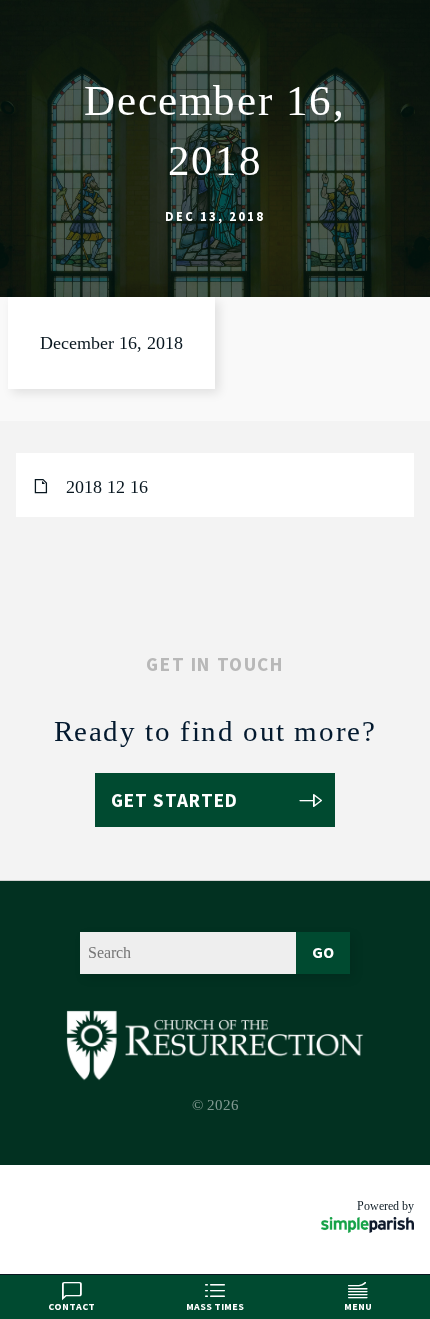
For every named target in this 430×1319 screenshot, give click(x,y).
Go (323, 952)
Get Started (174, 800)
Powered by (385, 1206)
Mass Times (215, 1306)
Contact (71, 1306)
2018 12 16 (107, 487)
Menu (358, 1306)
